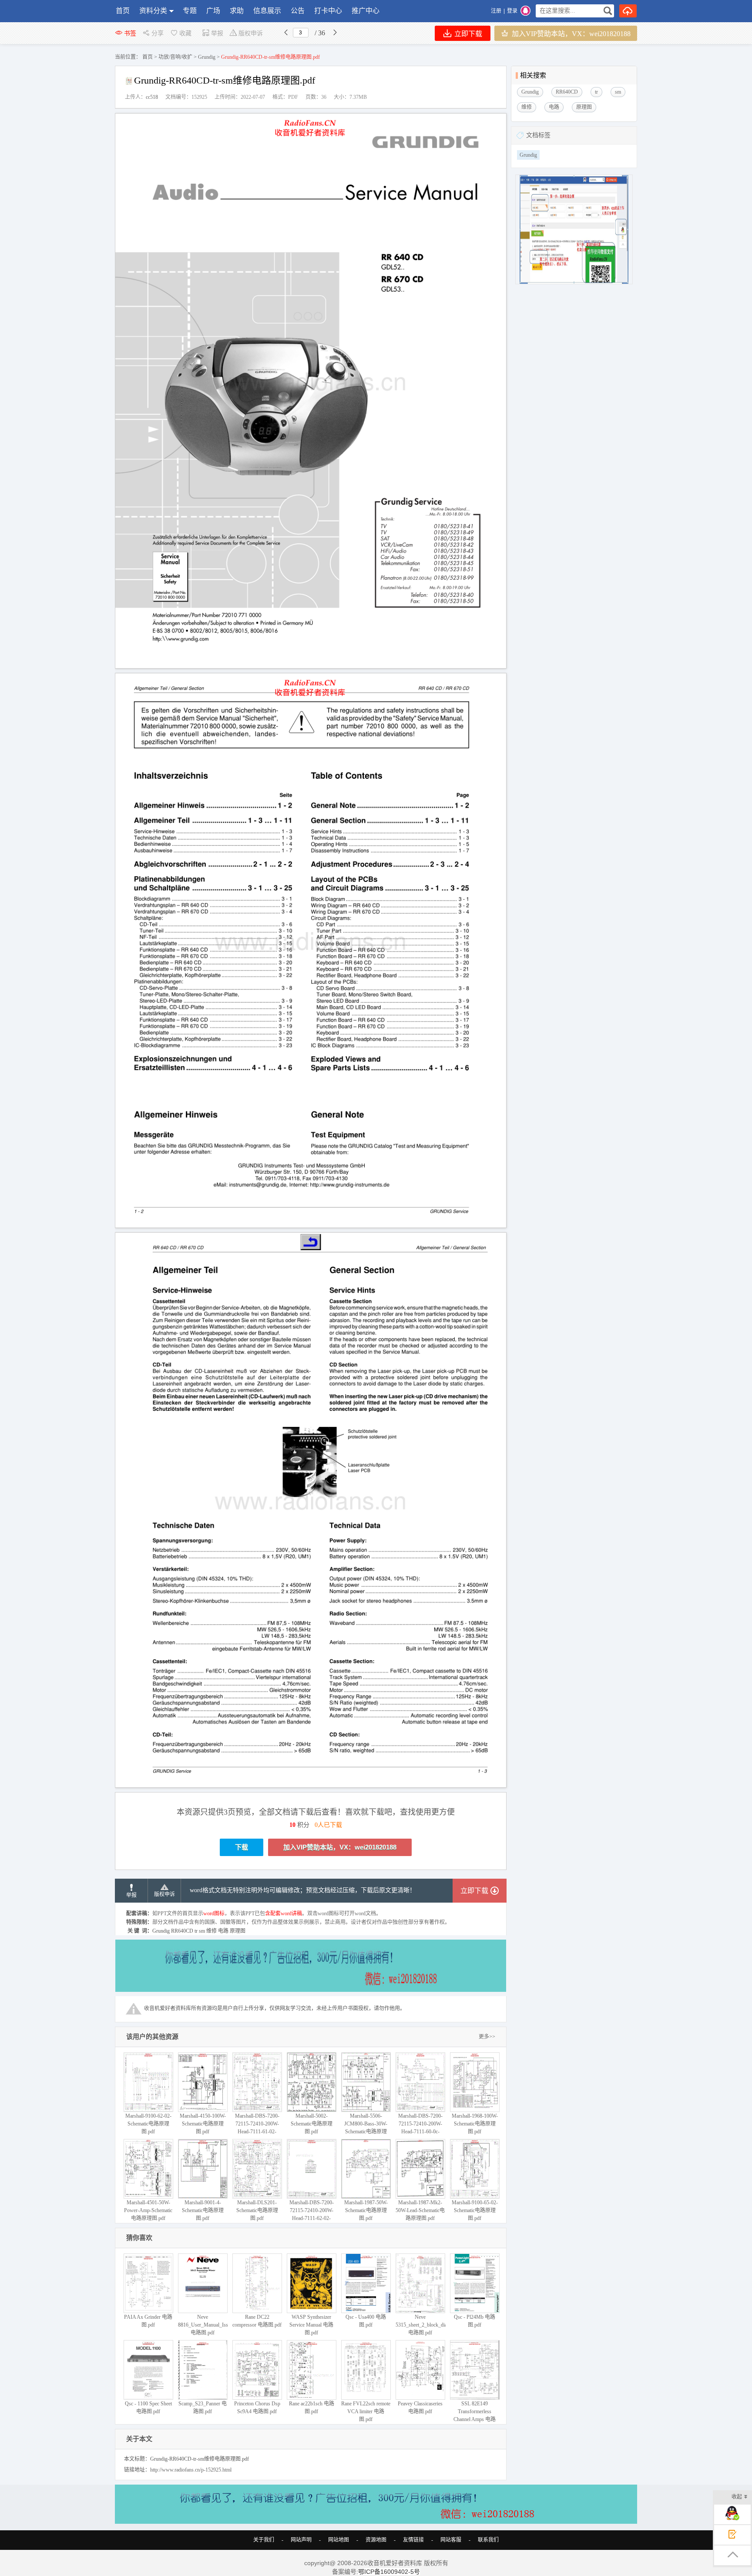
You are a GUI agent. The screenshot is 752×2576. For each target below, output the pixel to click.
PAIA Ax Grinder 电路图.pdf (148, 2321)
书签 (130, 33)
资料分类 (153, 11)
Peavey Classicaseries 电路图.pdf (420, 2408)
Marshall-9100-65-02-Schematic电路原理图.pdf (475, 2210)
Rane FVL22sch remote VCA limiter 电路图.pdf (366, 2411)
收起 (737, 2497)
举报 (217, 33)
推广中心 (366, 11)
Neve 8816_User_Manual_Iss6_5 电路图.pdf (207, 2325)
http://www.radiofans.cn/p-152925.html (191, 2470)
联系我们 (488, 2540)
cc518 (152, 97)
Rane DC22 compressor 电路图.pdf (257, 2321)
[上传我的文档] (628, 11)
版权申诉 (251, 33)
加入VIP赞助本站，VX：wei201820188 (570, 34)
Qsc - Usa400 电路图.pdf (366, 2321)
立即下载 (467, 34)
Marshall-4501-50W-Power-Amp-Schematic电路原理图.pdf (148, 2210)
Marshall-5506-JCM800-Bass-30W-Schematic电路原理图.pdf (366, 2128)
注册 (496, 11)
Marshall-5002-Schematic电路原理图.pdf (312, 2124)
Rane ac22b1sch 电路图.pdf (312, 2408)
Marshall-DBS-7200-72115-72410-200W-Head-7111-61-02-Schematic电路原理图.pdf (257, 2132)
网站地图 (339, 2540)
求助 (237, 11)
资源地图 (376, 2540)
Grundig (207, 57)
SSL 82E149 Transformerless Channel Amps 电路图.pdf (475, 2415)
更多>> (487, 2037)
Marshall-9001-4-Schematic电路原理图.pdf (203, 2210)
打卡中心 (328, 11)
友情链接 (413, 2540)
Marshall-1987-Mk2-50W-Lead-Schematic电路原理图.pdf (420, 2210)
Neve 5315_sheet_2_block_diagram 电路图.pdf (426, 2325)
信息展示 (267, 11)
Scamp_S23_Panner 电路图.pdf (203, 2408)
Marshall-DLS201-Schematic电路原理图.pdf (257, 2210)
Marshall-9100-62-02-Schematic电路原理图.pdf (148, 2124)
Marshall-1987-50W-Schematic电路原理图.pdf (366, 2210)
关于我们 (264, 2540)
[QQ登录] (525, 11)
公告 (298, 11)
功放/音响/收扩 (175, 57)
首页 (123, 11)
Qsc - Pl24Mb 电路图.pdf (475, 2321)
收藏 (185, 33)
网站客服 (451, 2540)
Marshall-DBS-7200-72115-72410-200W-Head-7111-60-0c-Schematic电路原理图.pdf (420, 2132)
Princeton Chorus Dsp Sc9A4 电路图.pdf (257, 2408)
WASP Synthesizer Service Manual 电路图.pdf (311, 2325)
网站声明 (301, 2540)
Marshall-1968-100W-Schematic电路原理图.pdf (475, 2124)
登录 (512, 11)
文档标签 (538, 135)
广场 (213, 11)
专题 (190, 11)
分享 (158, 33)
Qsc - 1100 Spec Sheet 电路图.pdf (148, 2408)
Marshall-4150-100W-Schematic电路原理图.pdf (203, 2124)
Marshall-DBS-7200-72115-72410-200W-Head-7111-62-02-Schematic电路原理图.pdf (312, 2218)
